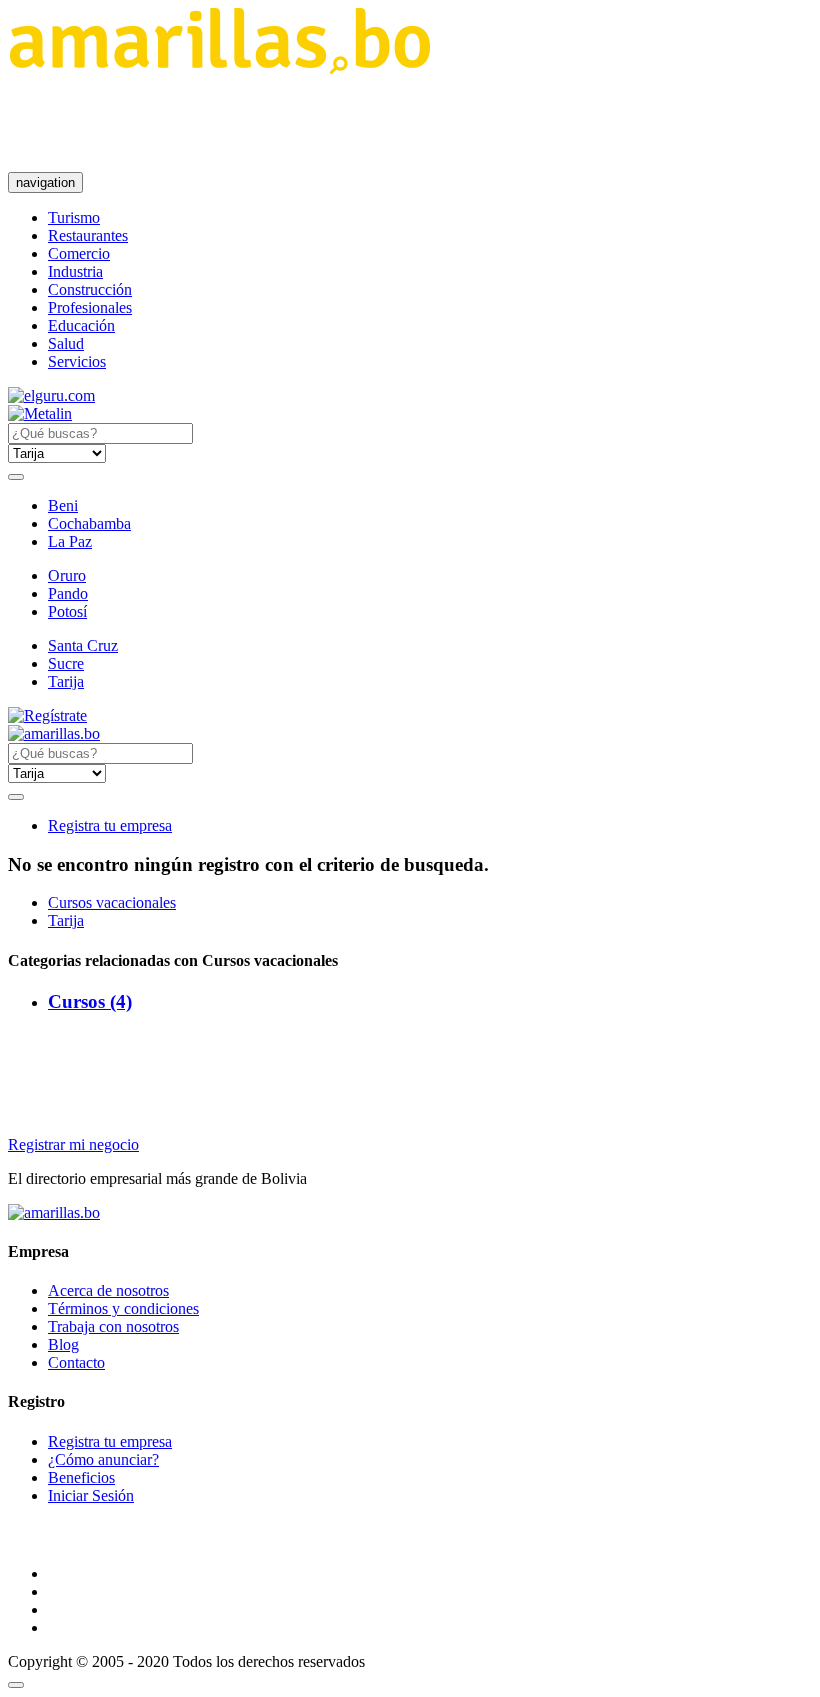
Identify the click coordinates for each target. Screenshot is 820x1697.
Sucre (66, 663)
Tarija (66, 681)
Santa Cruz (83, 645)
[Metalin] (40, 413)
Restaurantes (88, 235)
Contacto (76, 1362)
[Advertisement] (372, 123)
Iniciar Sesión (91, 1495)
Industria (75, 271)
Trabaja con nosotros (113, 1326)
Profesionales (90, 307)
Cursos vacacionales (112, 902)
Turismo (74, 217)
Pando (68, 593)
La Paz (70, 541)
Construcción (90, 289)
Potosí (67, 611)
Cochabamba (89, 523)
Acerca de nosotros (108, 1290)
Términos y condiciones (123, 1308)
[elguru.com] (51, 395)
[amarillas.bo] (54, 1212)
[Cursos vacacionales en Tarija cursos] (219, 68)
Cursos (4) (90, 1001)
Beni (63, 505)
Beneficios (81, 1477)
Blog (63, 1344)
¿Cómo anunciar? (103, 1459)
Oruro (67, 575)
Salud (66, 343)
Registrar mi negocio (73, 1144)
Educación (81, 325)
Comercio (79, 253)
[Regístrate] (410, 716)
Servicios (77, 361)
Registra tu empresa (110, 825)
